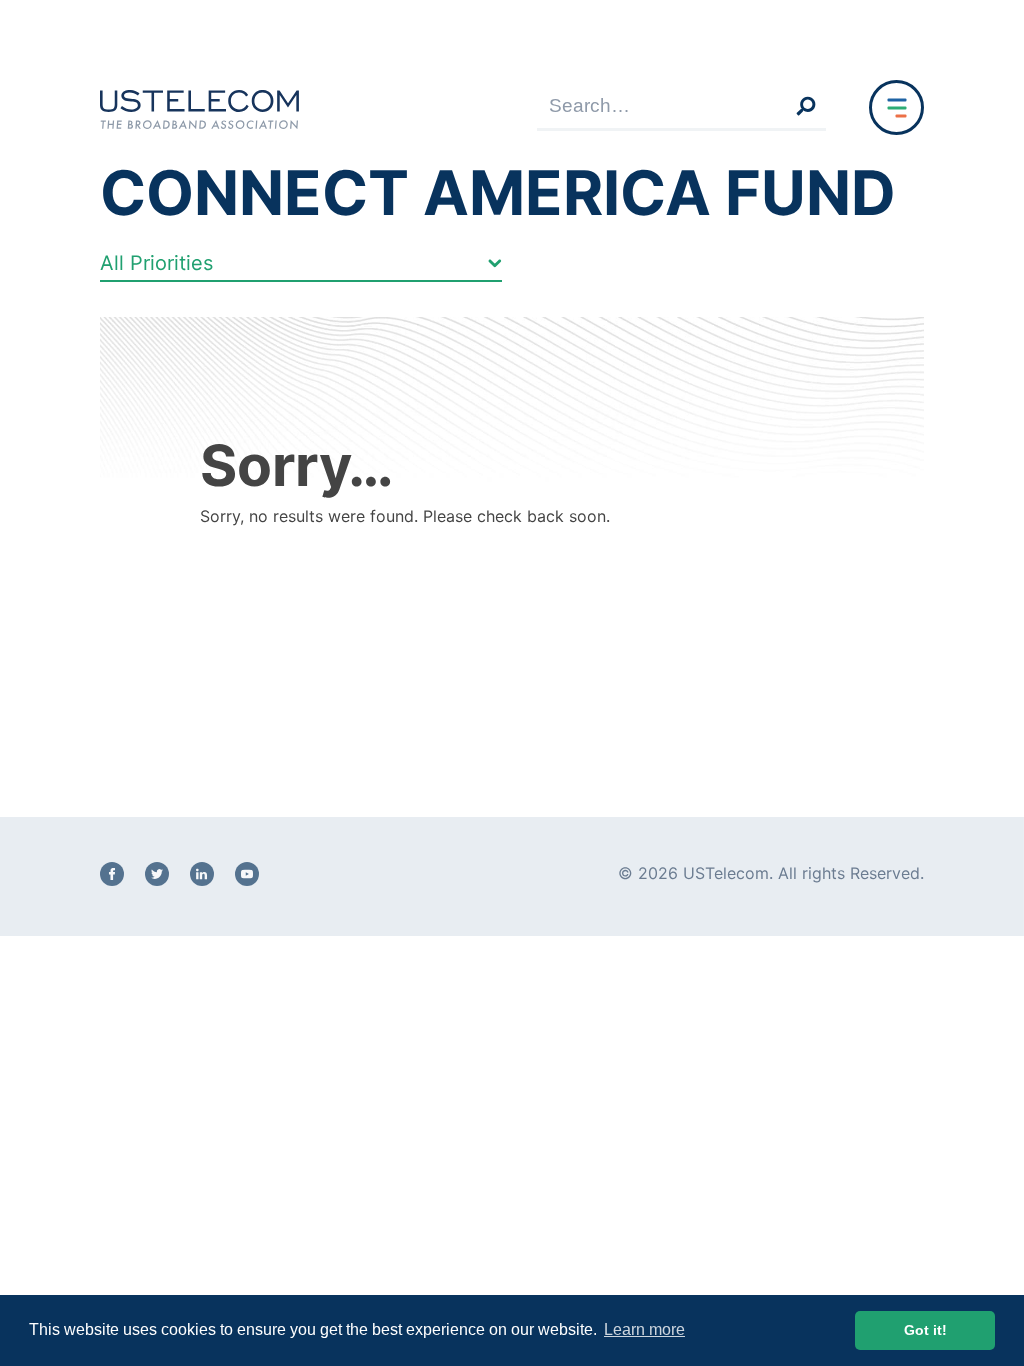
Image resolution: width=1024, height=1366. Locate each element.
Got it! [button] (925, 1330)
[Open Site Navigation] (896, 107)
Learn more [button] (644, 1329)
